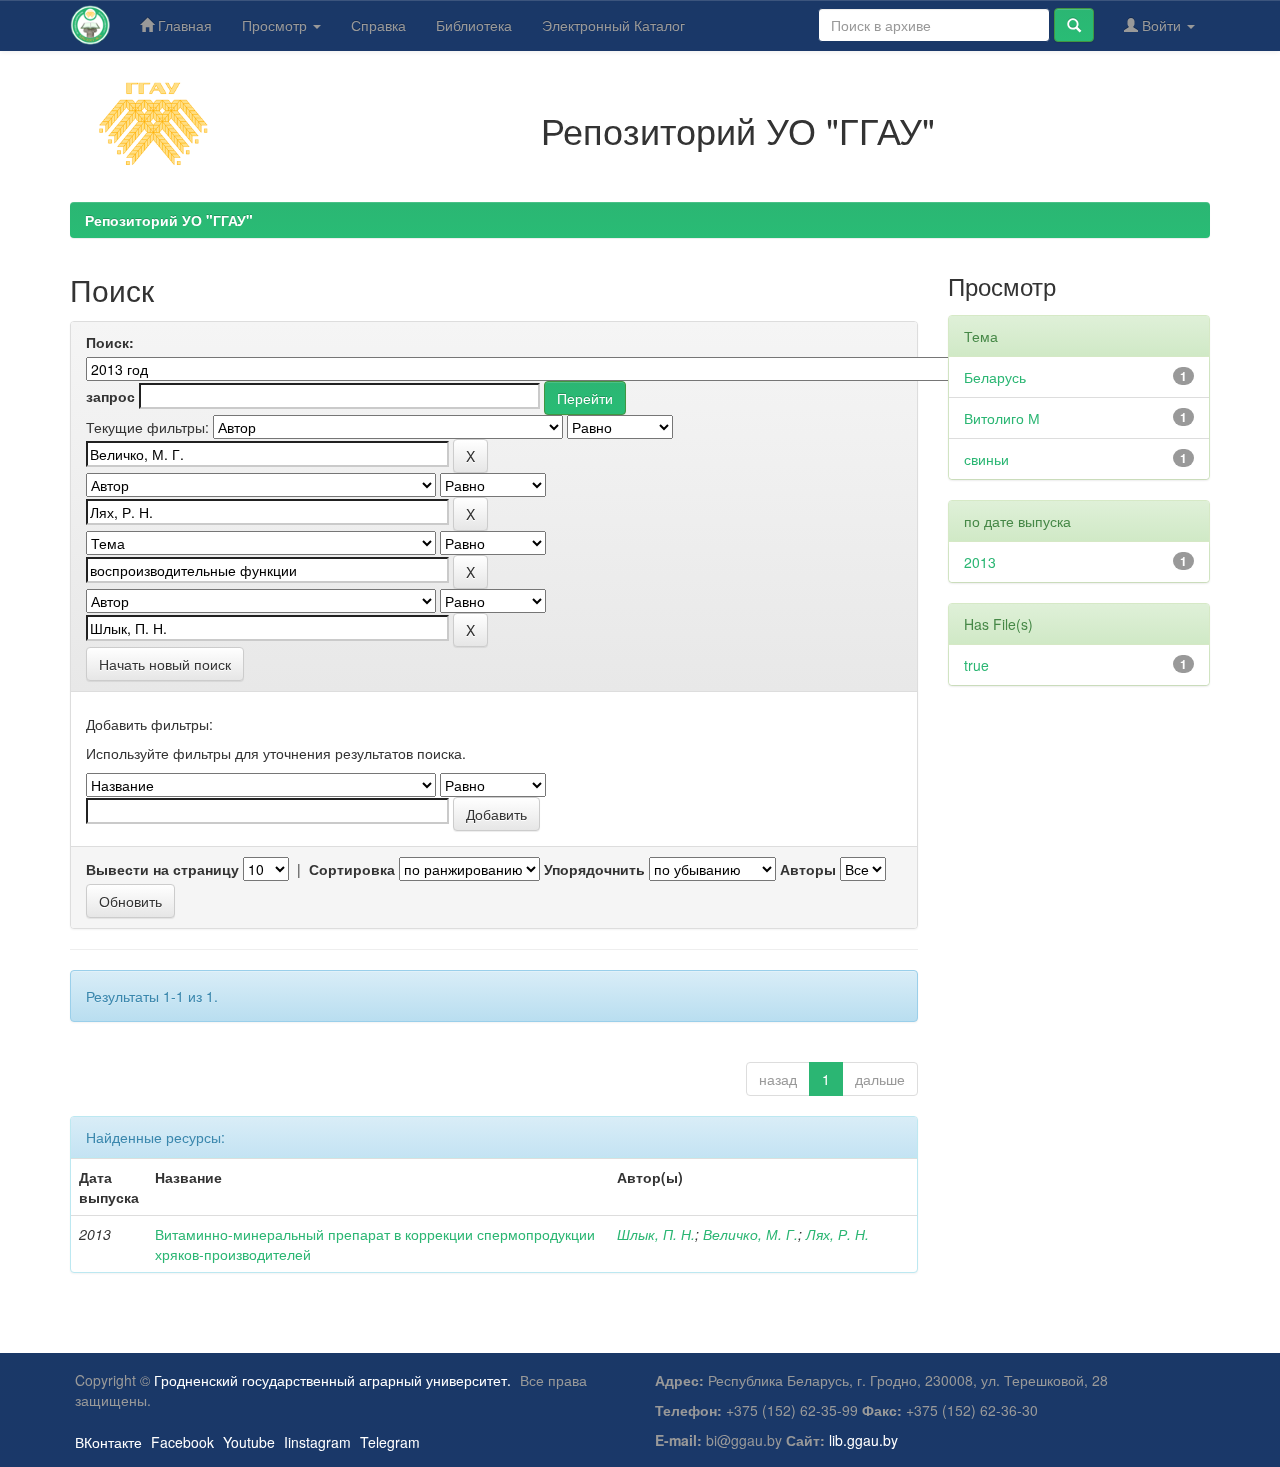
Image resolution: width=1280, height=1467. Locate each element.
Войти (1161, 25)
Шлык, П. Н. (656, 1234)
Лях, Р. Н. (837, 1234)
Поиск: (110, 342)
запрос (110, 396)
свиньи (986, 459)
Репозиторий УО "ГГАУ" (169, 220)
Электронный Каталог (613, 25)
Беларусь (995, 377)
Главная (183, 25)
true (976, 665)
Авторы (808, 869)
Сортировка (352, 869)
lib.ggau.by (863, 1440)
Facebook (182, 1442)
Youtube (249, 1442)
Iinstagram (317, 1442)
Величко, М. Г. (750, 1234)
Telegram (390, 1442)
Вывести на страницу (162, 869)
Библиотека (474, 25)
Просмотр (276, 25)
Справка (378, 25)
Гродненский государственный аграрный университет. (332, 1380)
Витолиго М (1002, 418)
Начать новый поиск (165, 664)
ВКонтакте (108, 1442)
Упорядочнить (594, 869)
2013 (980, 562)
